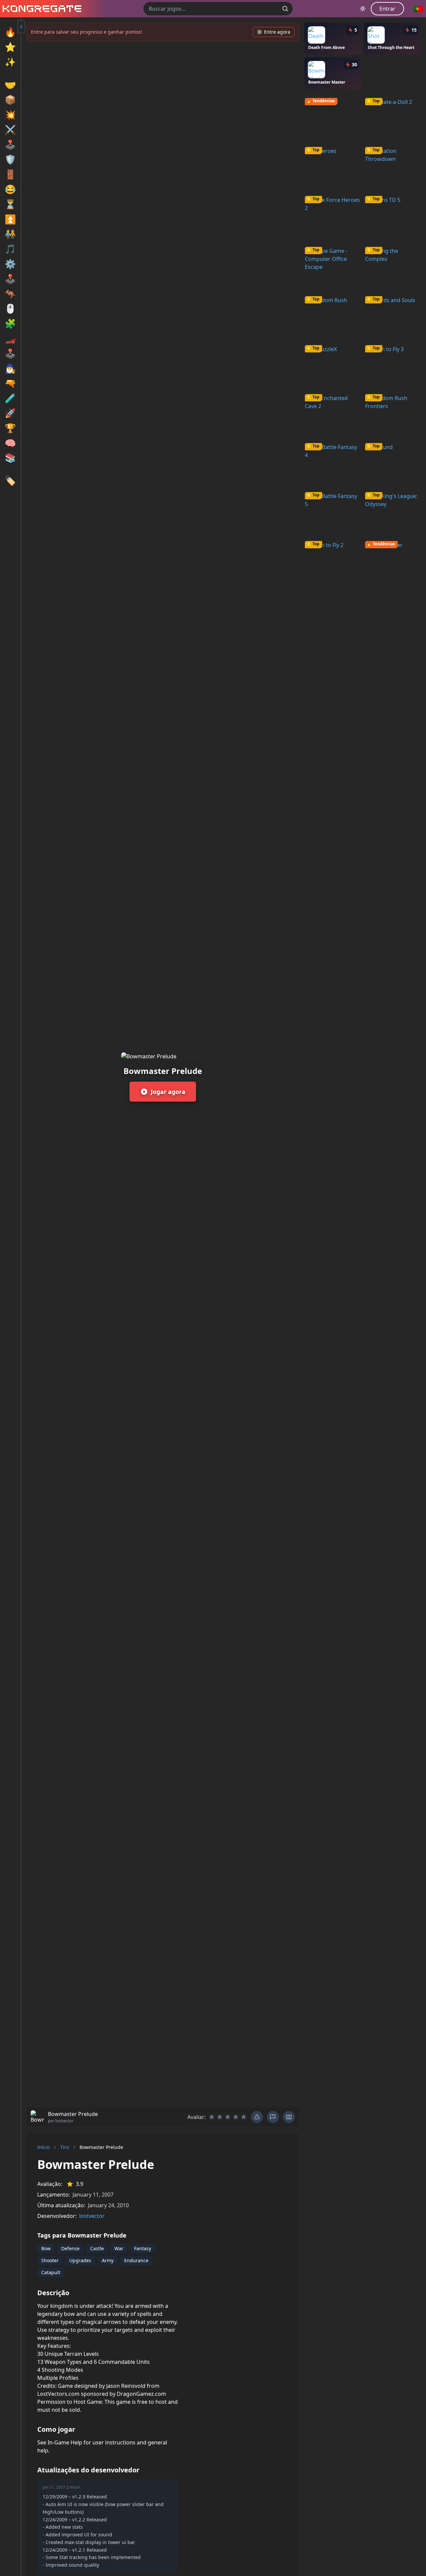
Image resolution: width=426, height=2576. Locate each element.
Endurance (136, 2260)
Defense (70, 2248)
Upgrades (80, 2260)
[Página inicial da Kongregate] (41, 9)
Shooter (50, 2260)
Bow (46, 2248)
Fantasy (143, 2248)
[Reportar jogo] (273, 2117)
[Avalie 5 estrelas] (244, 2117)
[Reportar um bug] (257, 2117)
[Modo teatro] (289, 2117)
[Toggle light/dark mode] (363, 9)
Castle (97, 2248)
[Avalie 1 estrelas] (212, 2117)
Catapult (51, 2272)
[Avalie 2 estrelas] (220, 2117)
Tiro (65, 2147)
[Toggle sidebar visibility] (21, 27)
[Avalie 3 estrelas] (228, 2117)
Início (43, 2147)
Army (108, 2260)
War (119, 2248)
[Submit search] (285, 9)
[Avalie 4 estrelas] (236, 2117)
